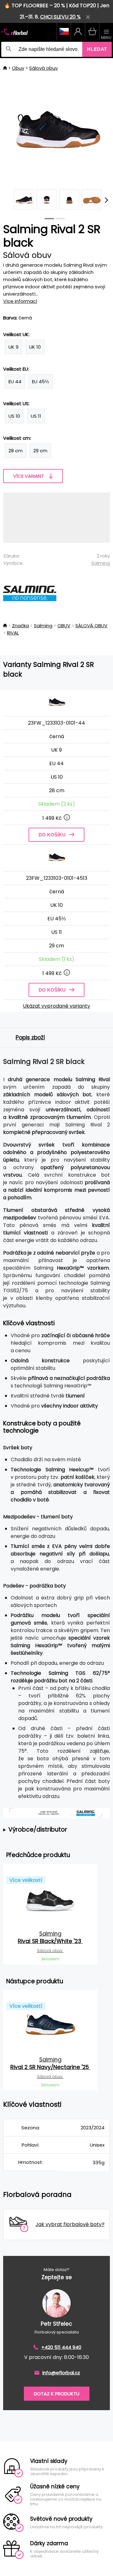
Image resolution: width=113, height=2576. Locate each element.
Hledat (97, 49)
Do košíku (52, 835)
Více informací (20, 301)
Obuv (18, 68)
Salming (101, 563)
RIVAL (13, 633)
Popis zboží (30, 1037)
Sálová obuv (43, 68)
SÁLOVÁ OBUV (91, 626)
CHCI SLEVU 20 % (60, 17)
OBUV (64, 626)
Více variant (29, 476)
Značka (20, 626)
